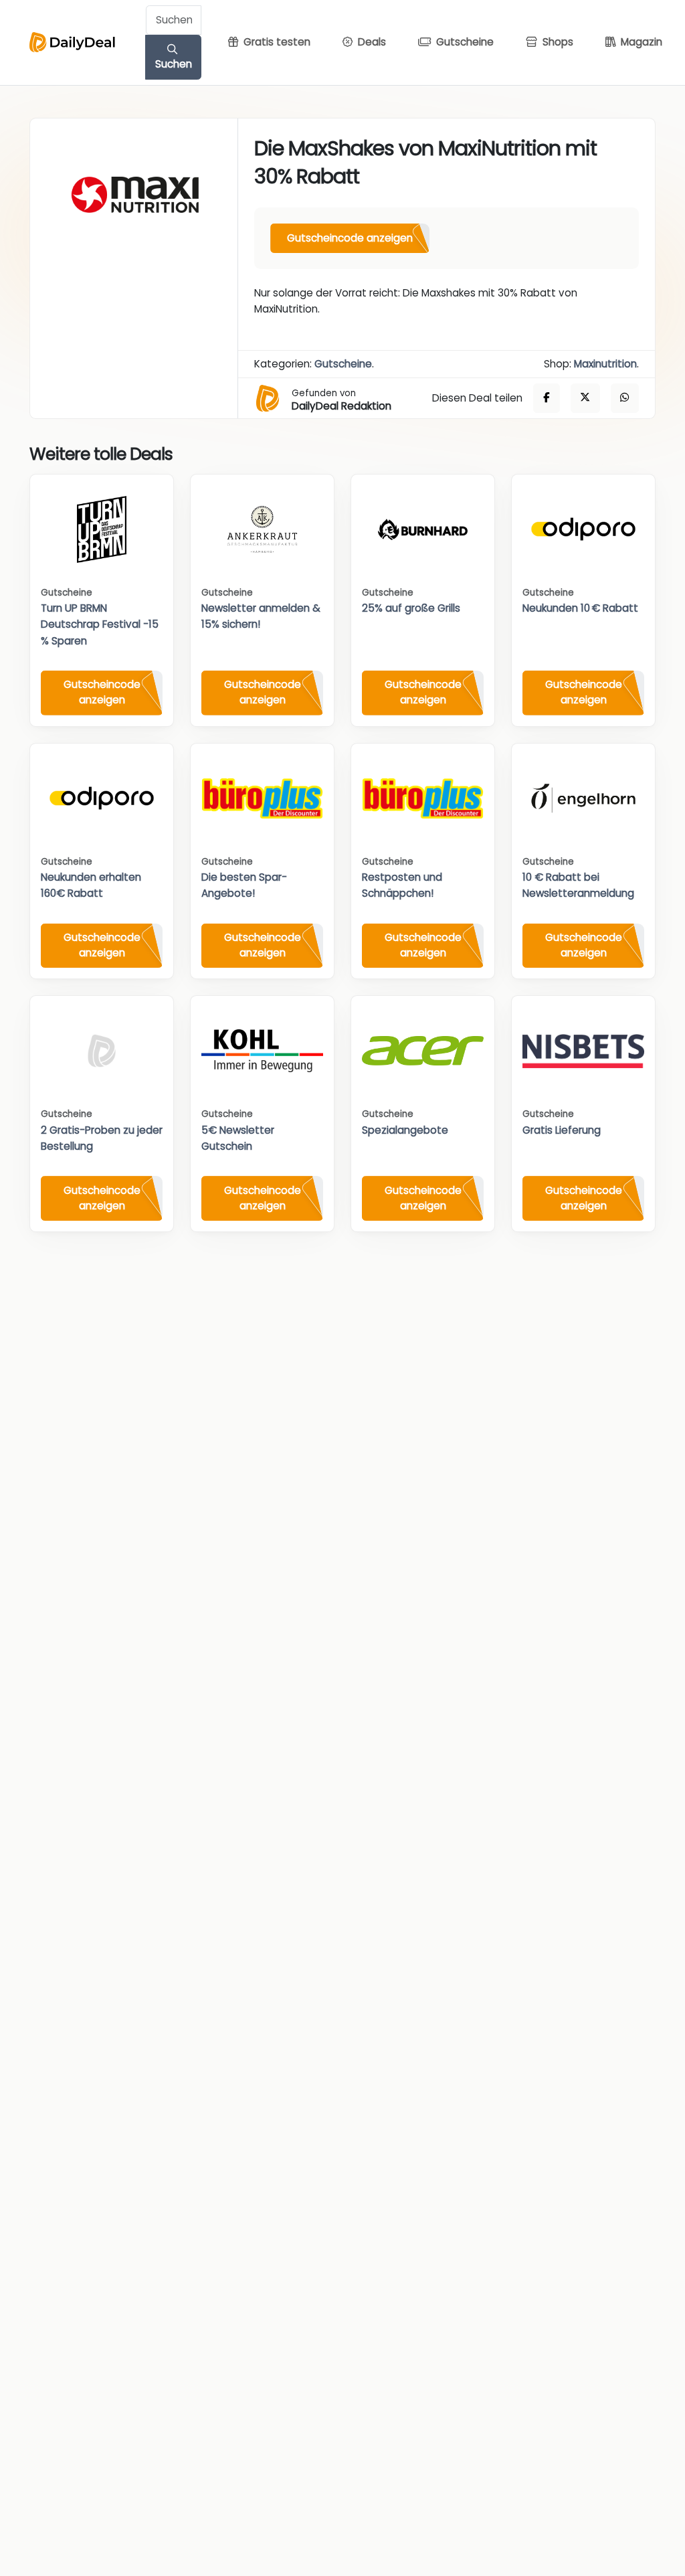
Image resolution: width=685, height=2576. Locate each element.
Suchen (174, 64)
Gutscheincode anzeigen (350, 238)
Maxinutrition (605, 364)
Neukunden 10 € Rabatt (580, 608)
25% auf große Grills (411, 608)
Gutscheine (343, 364)
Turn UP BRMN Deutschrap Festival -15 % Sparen (100, 624)
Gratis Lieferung (562, 1130)
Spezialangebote (405, 1130)
